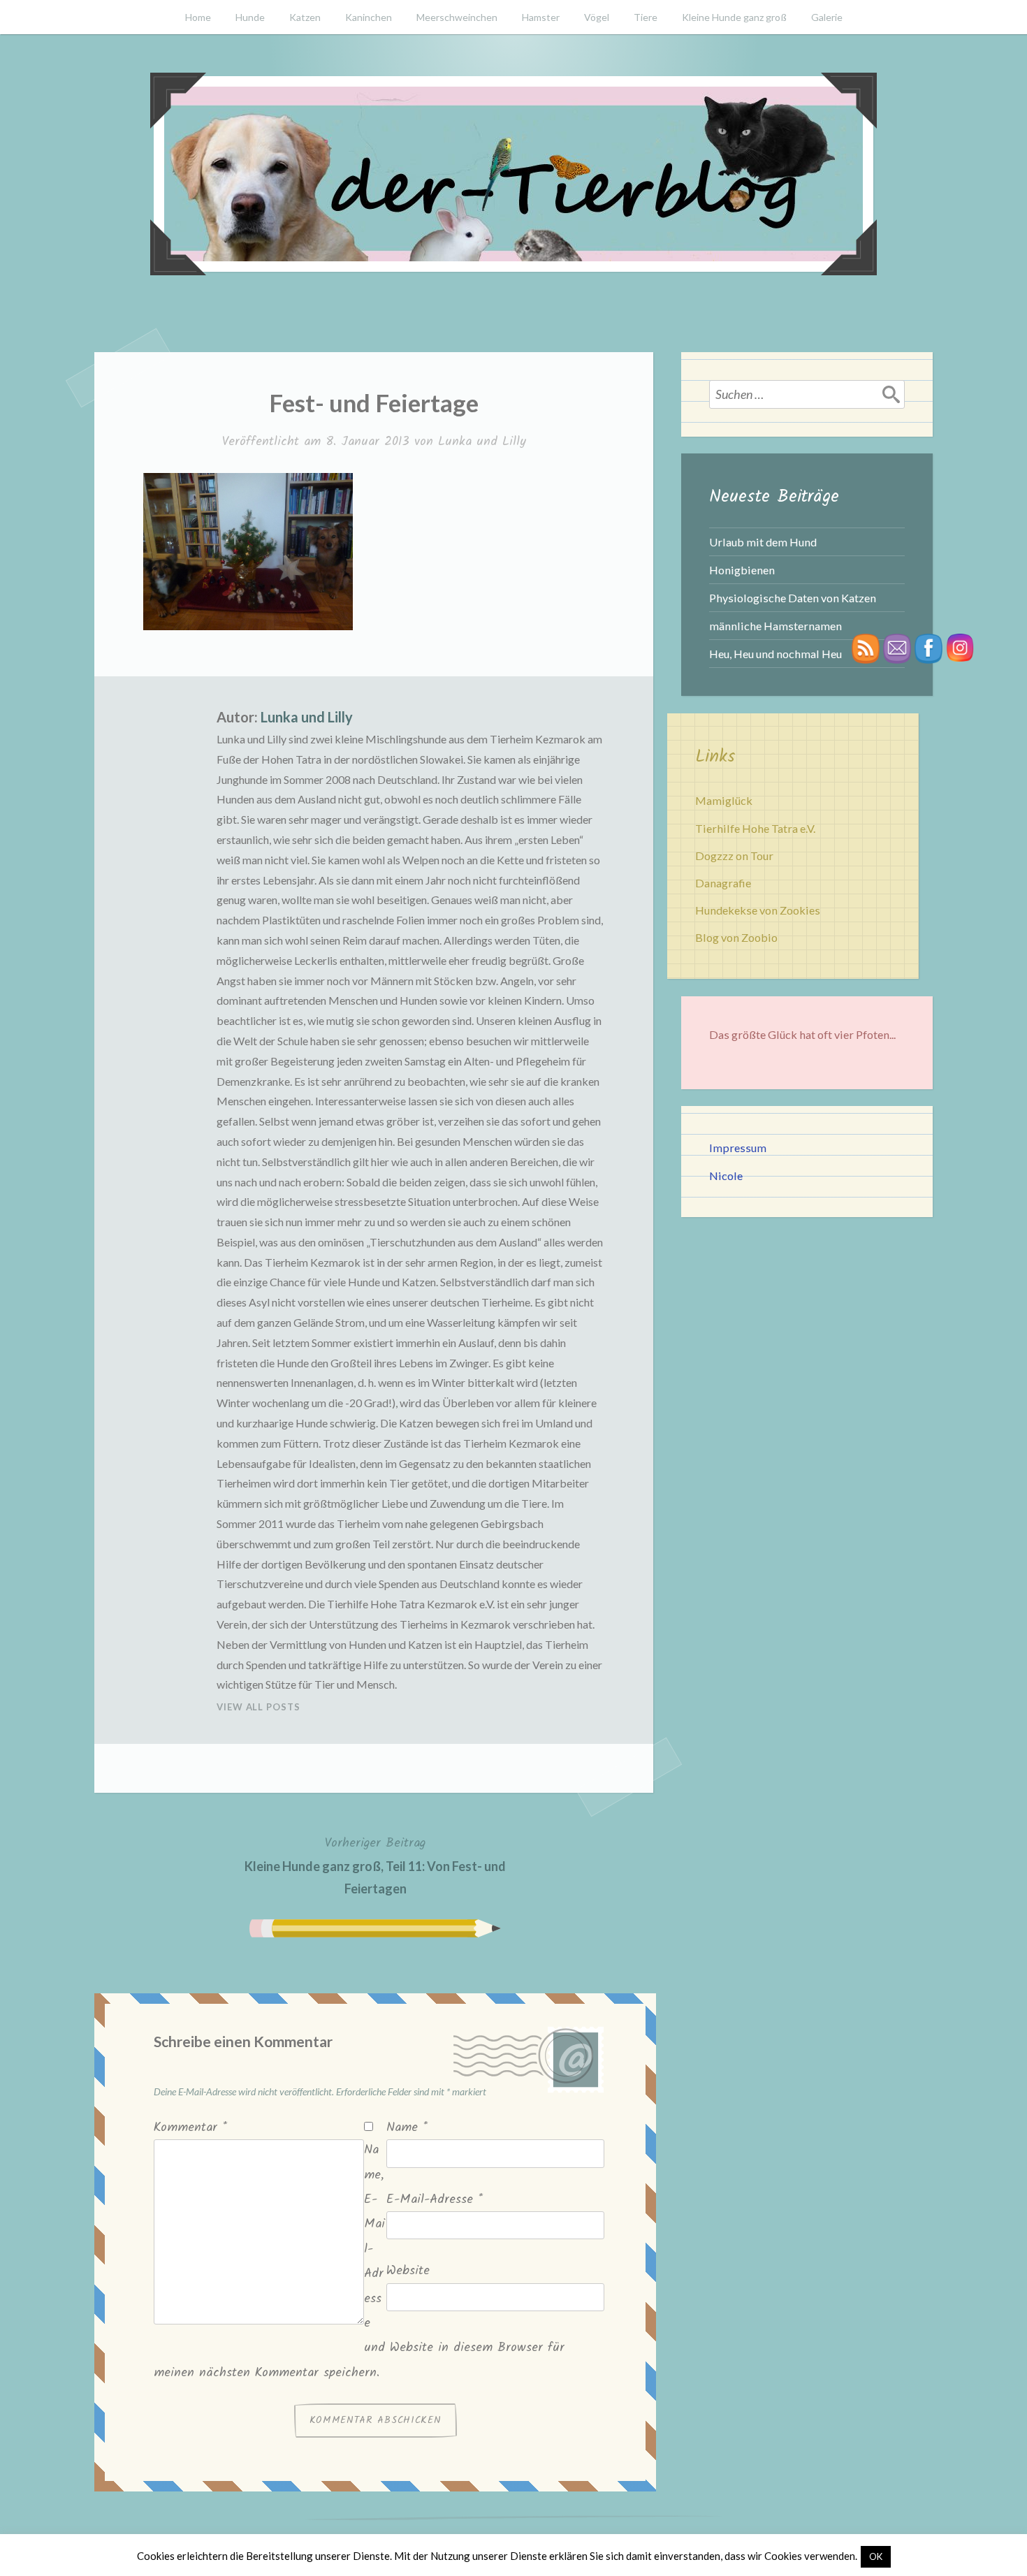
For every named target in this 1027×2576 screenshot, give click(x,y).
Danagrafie (723, 883)
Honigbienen (742, 570)
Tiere (646, 17)
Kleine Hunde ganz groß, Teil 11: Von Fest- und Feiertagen (375, 1865)
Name (407, 2128)
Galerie (827, 17)
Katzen (305, 17)
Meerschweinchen (457, 17)
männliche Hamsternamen (775, 626)
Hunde (250, 17)
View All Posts (258, 1707)
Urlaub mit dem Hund (763, 542)
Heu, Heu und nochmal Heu (775, 654)
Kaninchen (369, 17)
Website (408, 2271)
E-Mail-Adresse (435, 2200)
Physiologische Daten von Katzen (793, 598)
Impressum (738, 1148)
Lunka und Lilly (482, 442)
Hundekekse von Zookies (758, 910)
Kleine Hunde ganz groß (734, 17)
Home (198, 17)
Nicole (726, 1176)
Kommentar (190, 2128)
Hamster (541, 17)
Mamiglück (724, 800)
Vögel (597, 17)
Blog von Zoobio (736, 937)
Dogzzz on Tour (734, 856)
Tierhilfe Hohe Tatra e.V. (755, 828)
